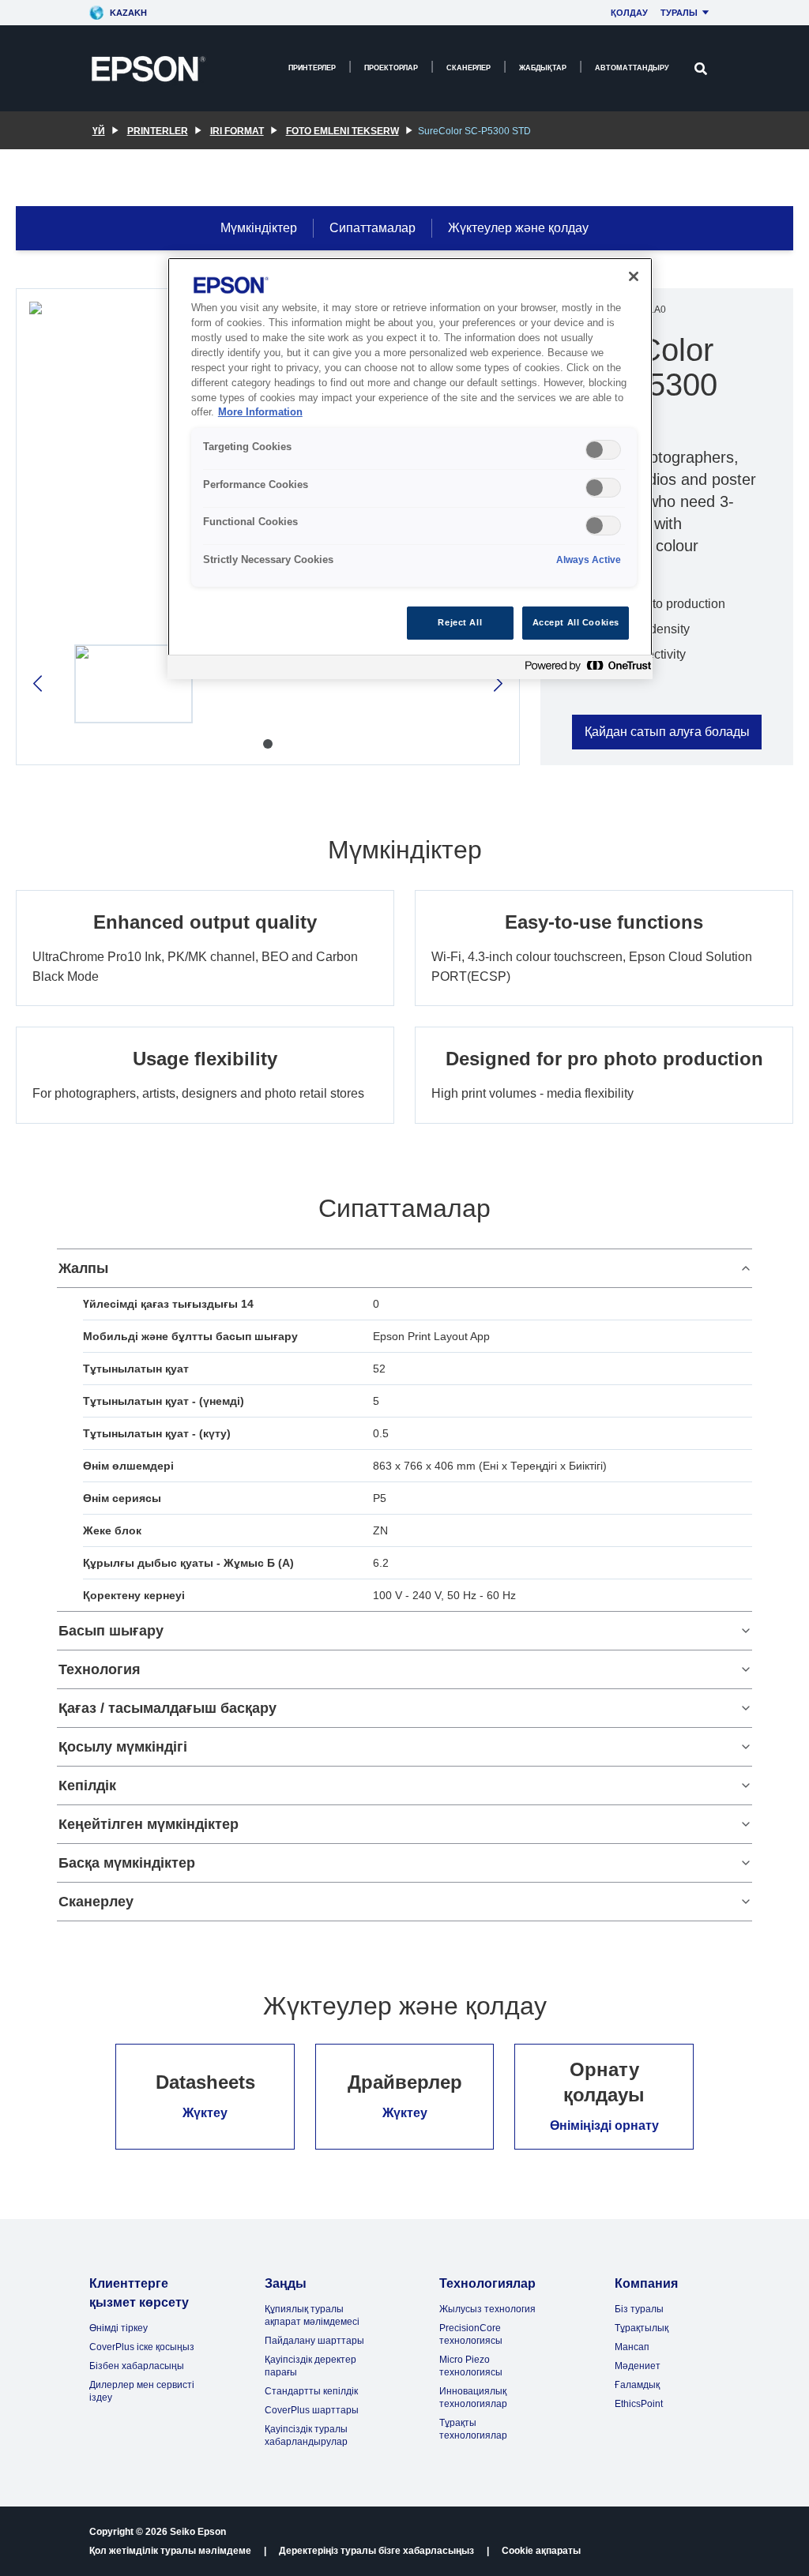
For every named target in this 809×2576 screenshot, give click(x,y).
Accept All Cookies (576, 622)
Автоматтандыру (632, 68)
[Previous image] (39, 683)
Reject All (460, 622)
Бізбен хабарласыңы (137, 2366)
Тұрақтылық (642, 2328)
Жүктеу (205, 2113)
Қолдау (629, 13)
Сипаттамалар (373, 228)
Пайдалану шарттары (314, 2341)
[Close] (634, 276)
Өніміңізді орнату (604, 2125)
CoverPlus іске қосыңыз (142, 2347)
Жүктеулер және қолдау (518, 228)
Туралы (679, 13)
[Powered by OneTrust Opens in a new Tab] (585, 669)
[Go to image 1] (268, 744)
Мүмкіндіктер (259, 228)
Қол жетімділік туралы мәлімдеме (170, 2551)
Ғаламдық (637, 2385)
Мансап (632, 2347)
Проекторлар (391, 68)
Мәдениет (638, 2366)
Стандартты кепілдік (311, 2391)
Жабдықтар (543, 68)
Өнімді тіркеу (119, 2328)
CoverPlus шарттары (312, 2410)
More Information (260, 412)
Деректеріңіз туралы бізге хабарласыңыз (376, 2551)
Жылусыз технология (487, 2309)
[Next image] (497, 683)
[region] (410, 468)
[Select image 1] (134, 684)
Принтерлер (312, 68)
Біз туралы (639, 2309)
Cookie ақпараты (541, 2551)
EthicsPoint (639, 2404)
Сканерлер (468, 68)
